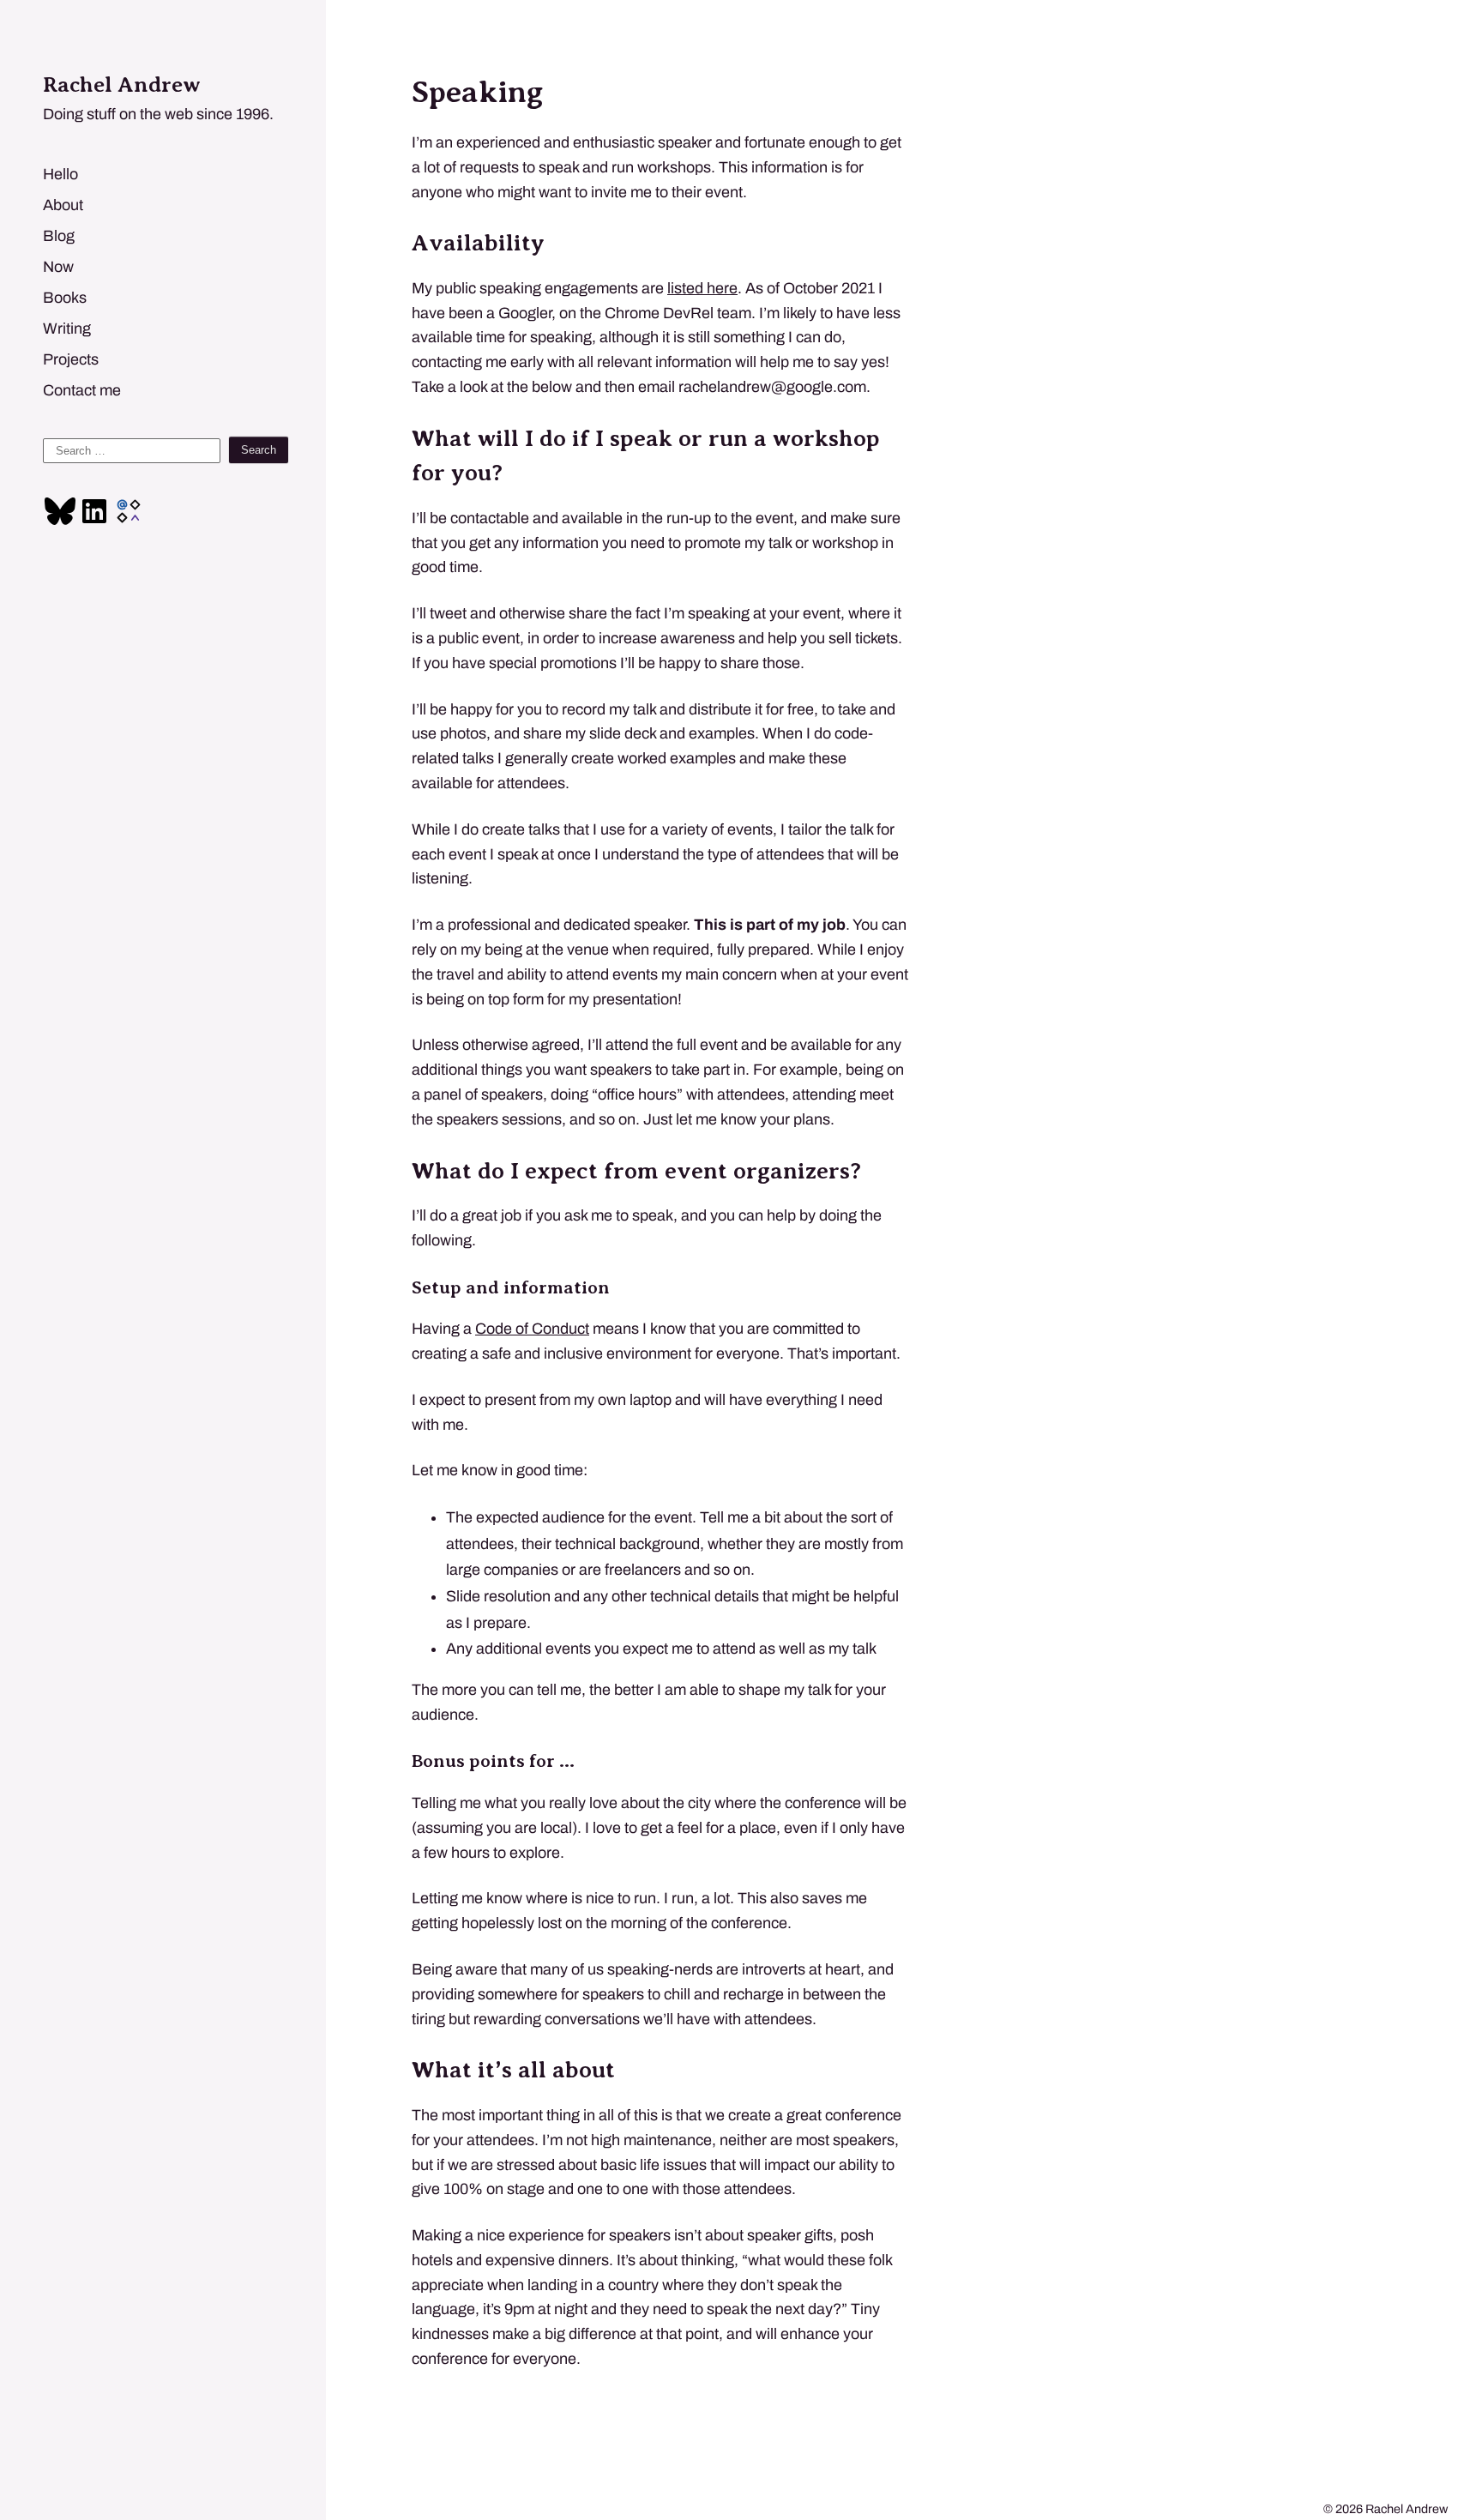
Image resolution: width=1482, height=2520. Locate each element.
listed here (702, 288)
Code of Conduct (532, 1329)
